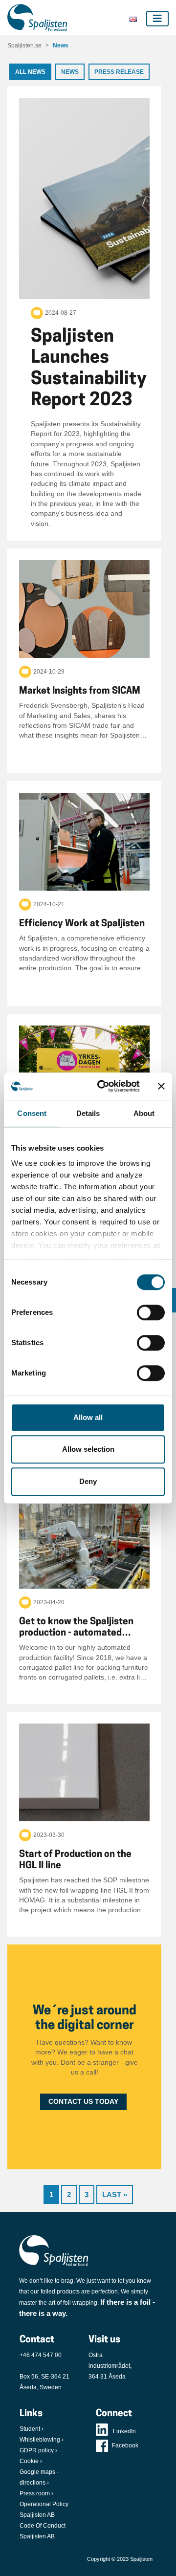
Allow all (88, 1417)
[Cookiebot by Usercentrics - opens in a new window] (103, 1086)
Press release (119, 72)
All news (30, 72)
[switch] (151, 1312)
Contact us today (83, 2102)
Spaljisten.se (24, 45)
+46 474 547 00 (41, 2355)
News (61, 45)
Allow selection (88, 1449)
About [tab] (144, 1113)
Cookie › (31, 2461)
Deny (88, 1481)
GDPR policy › (38, 2450)
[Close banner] (161, 1086)
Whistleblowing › (42, 2440)
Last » (115, 2194)
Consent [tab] (32, 1113)
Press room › (36, 2493)
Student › (32, 2429)
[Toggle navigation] (157, 19)
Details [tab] (88, 1113)
